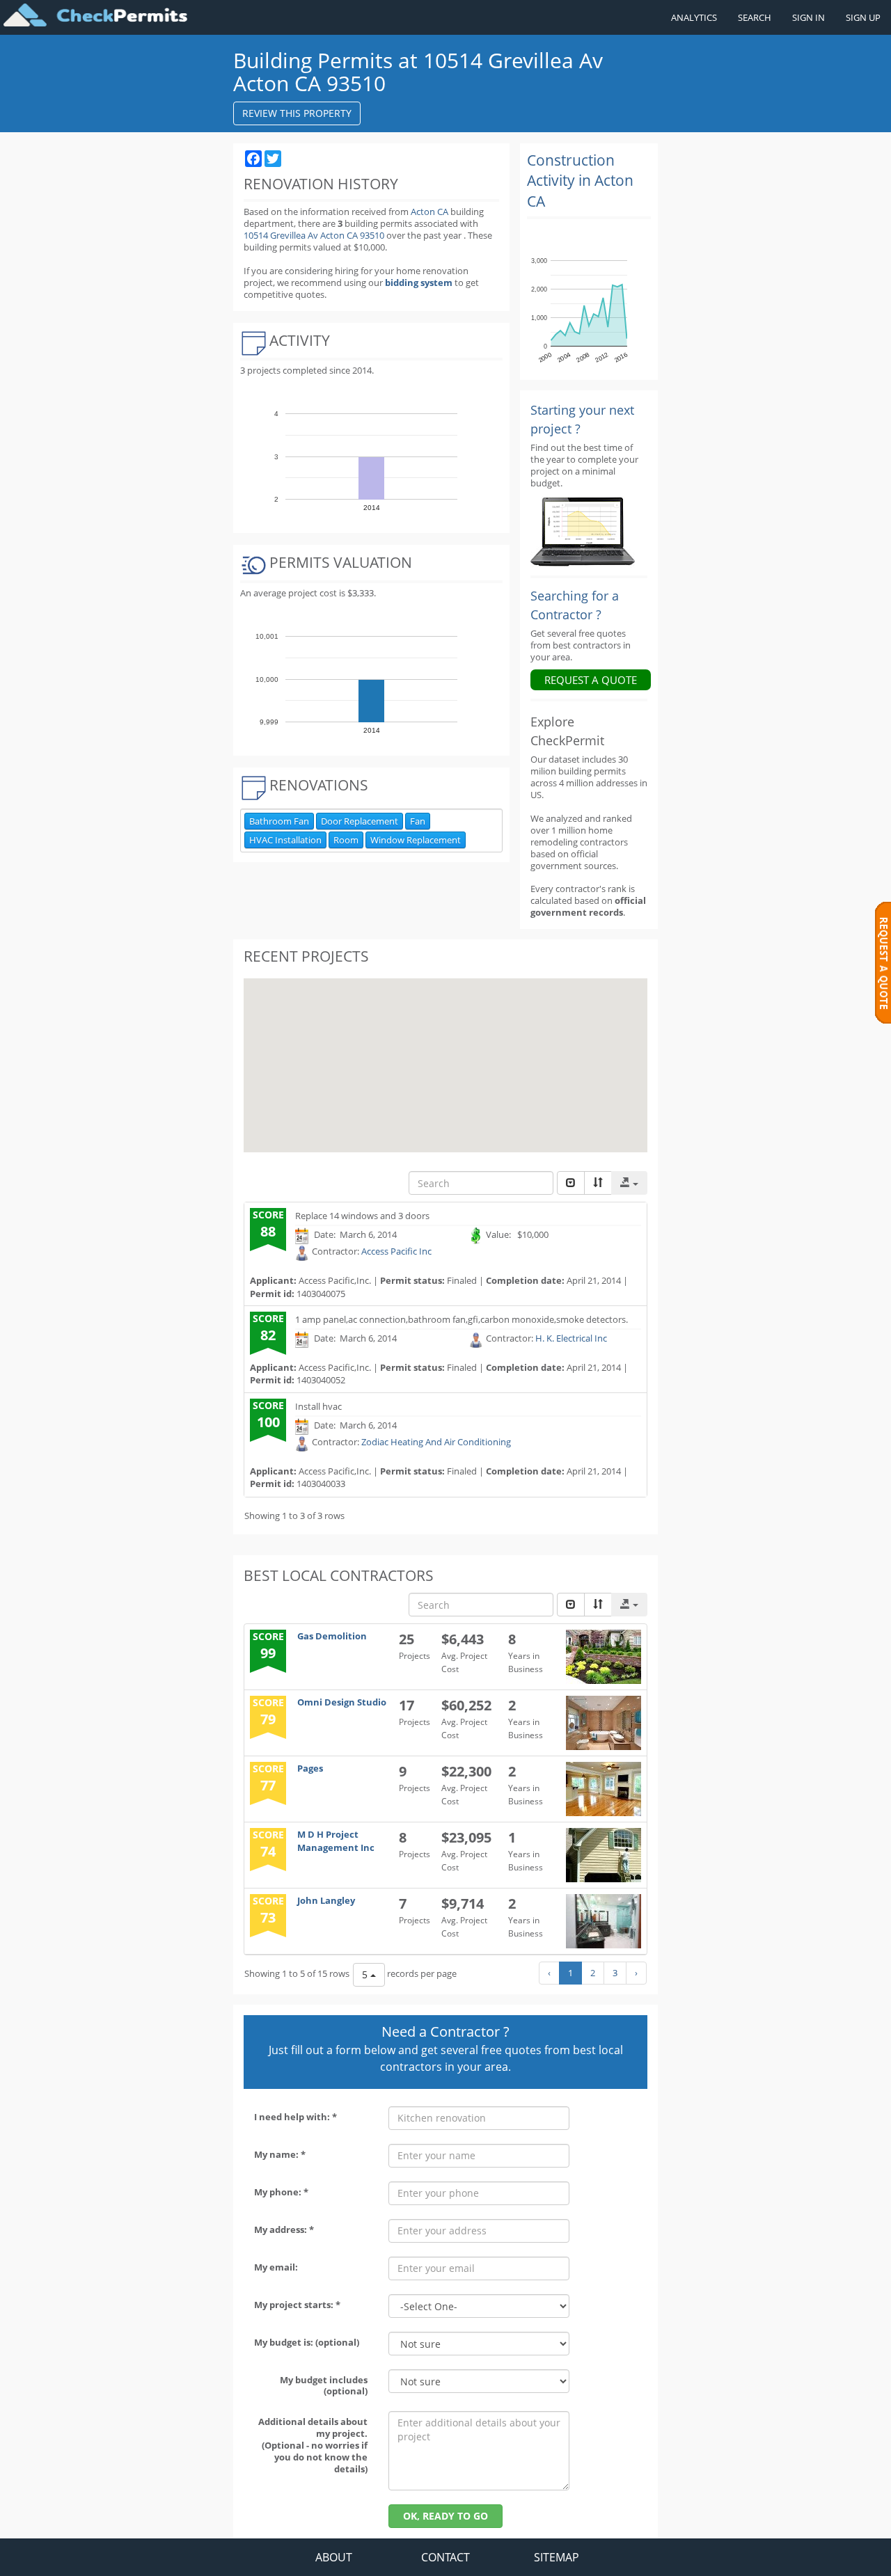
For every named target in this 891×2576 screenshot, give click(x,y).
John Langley (326, 1900)
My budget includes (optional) (324, 2386)
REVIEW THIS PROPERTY (297, 113)
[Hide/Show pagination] (571, 1183)
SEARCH (755, 17)
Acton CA (429, 212)
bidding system (419, 283)
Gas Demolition (332, 1636)
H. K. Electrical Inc (571, 1339)
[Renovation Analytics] (583, 531)
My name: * (280, 2154)
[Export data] (629, 1183)
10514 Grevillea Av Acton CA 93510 (315, 235)
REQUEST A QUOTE (591, 680)
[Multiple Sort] (598, 1183)
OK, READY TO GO (445, 2516)
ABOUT (334, 2557)
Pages (310, 1768)
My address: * (284, 2229)
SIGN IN (809, 17)
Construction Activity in (580, 181)
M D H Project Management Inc (336, 1841)
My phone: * (281, 2192)
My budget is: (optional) (307, 2342)
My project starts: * (297, 2305)
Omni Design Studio (342, 1702)
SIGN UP (863, 17)
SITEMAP (557, 2557)
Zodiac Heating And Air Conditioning (436, 1442)
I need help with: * (295, 2117)
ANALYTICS (694, 17)
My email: (276, 2267)
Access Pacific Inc (396, 1252)
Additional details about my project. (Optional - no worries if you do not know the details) (313, 2445)
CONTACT (445, 2557)
